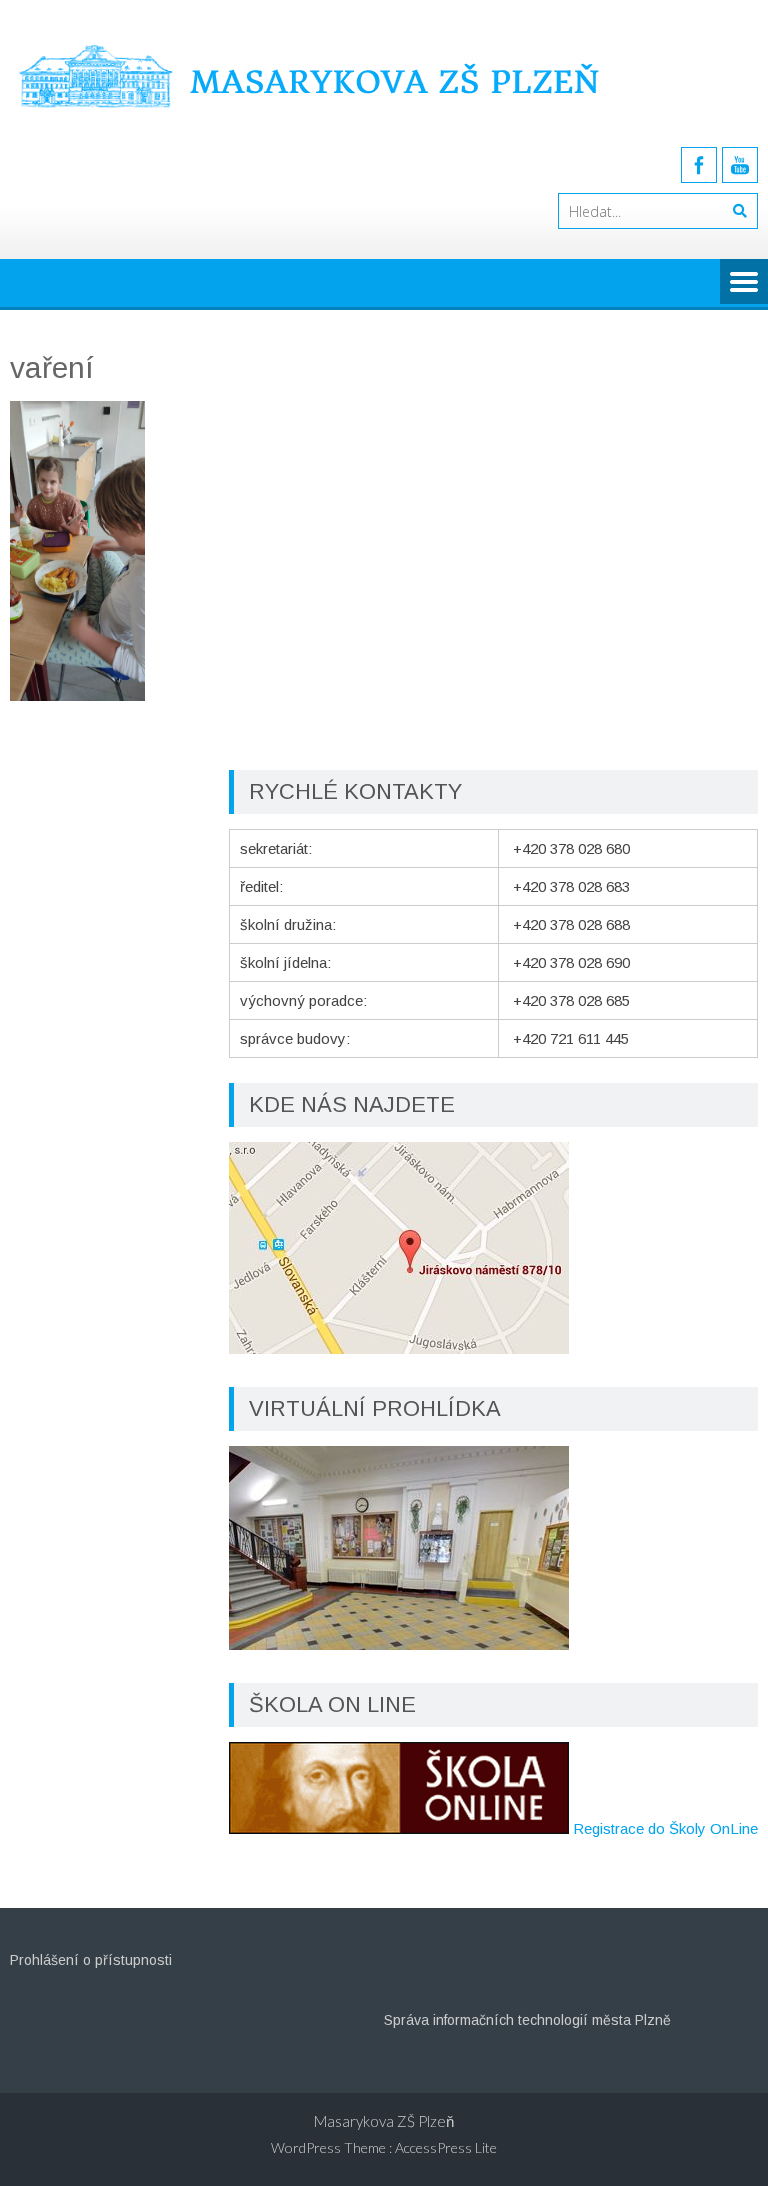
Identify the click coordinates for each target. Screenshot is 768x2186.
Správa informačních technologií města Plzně (527, 2020)
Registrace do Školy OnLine (665, 1828)
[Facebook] (699, 165)
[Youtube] (740, 165)
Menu (744, 283)
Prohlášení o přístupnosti (91, 1960)
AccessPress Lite (446, 2147)
